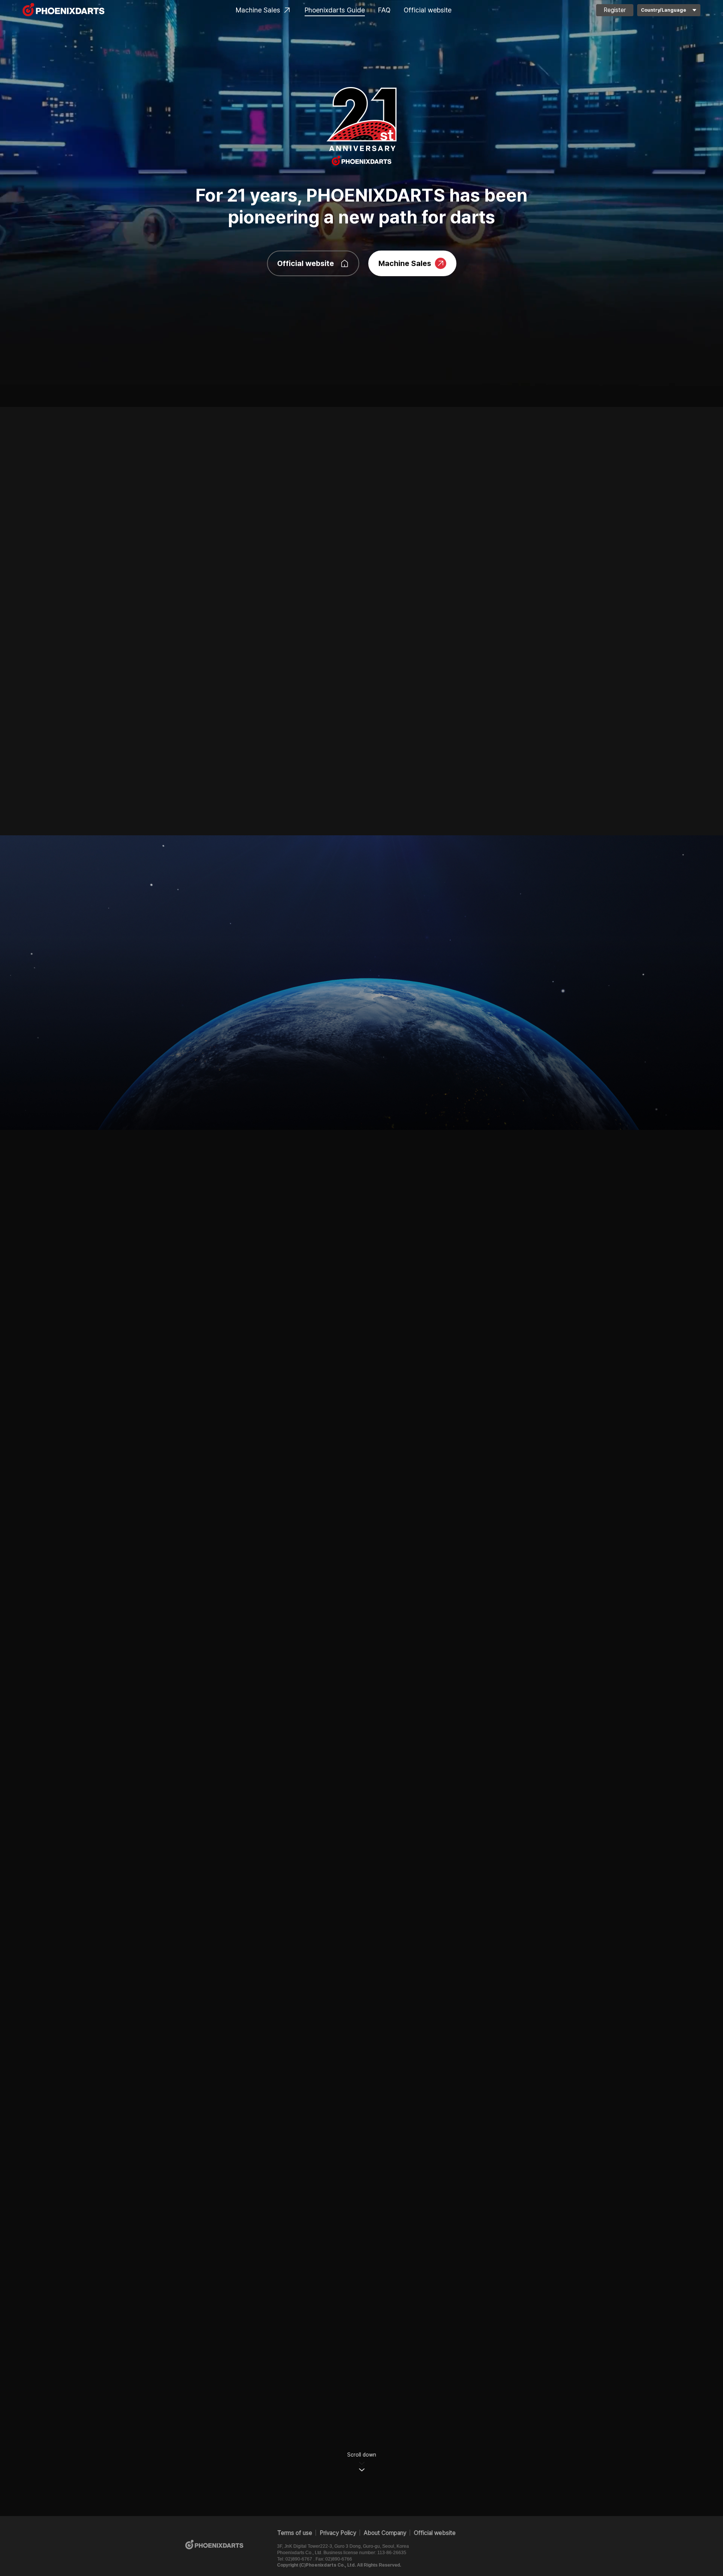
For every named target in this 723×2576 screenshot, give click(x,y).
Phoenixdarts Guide (335, 10)
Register (615, 10)
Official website (428, 10)
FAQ (384, 10)
